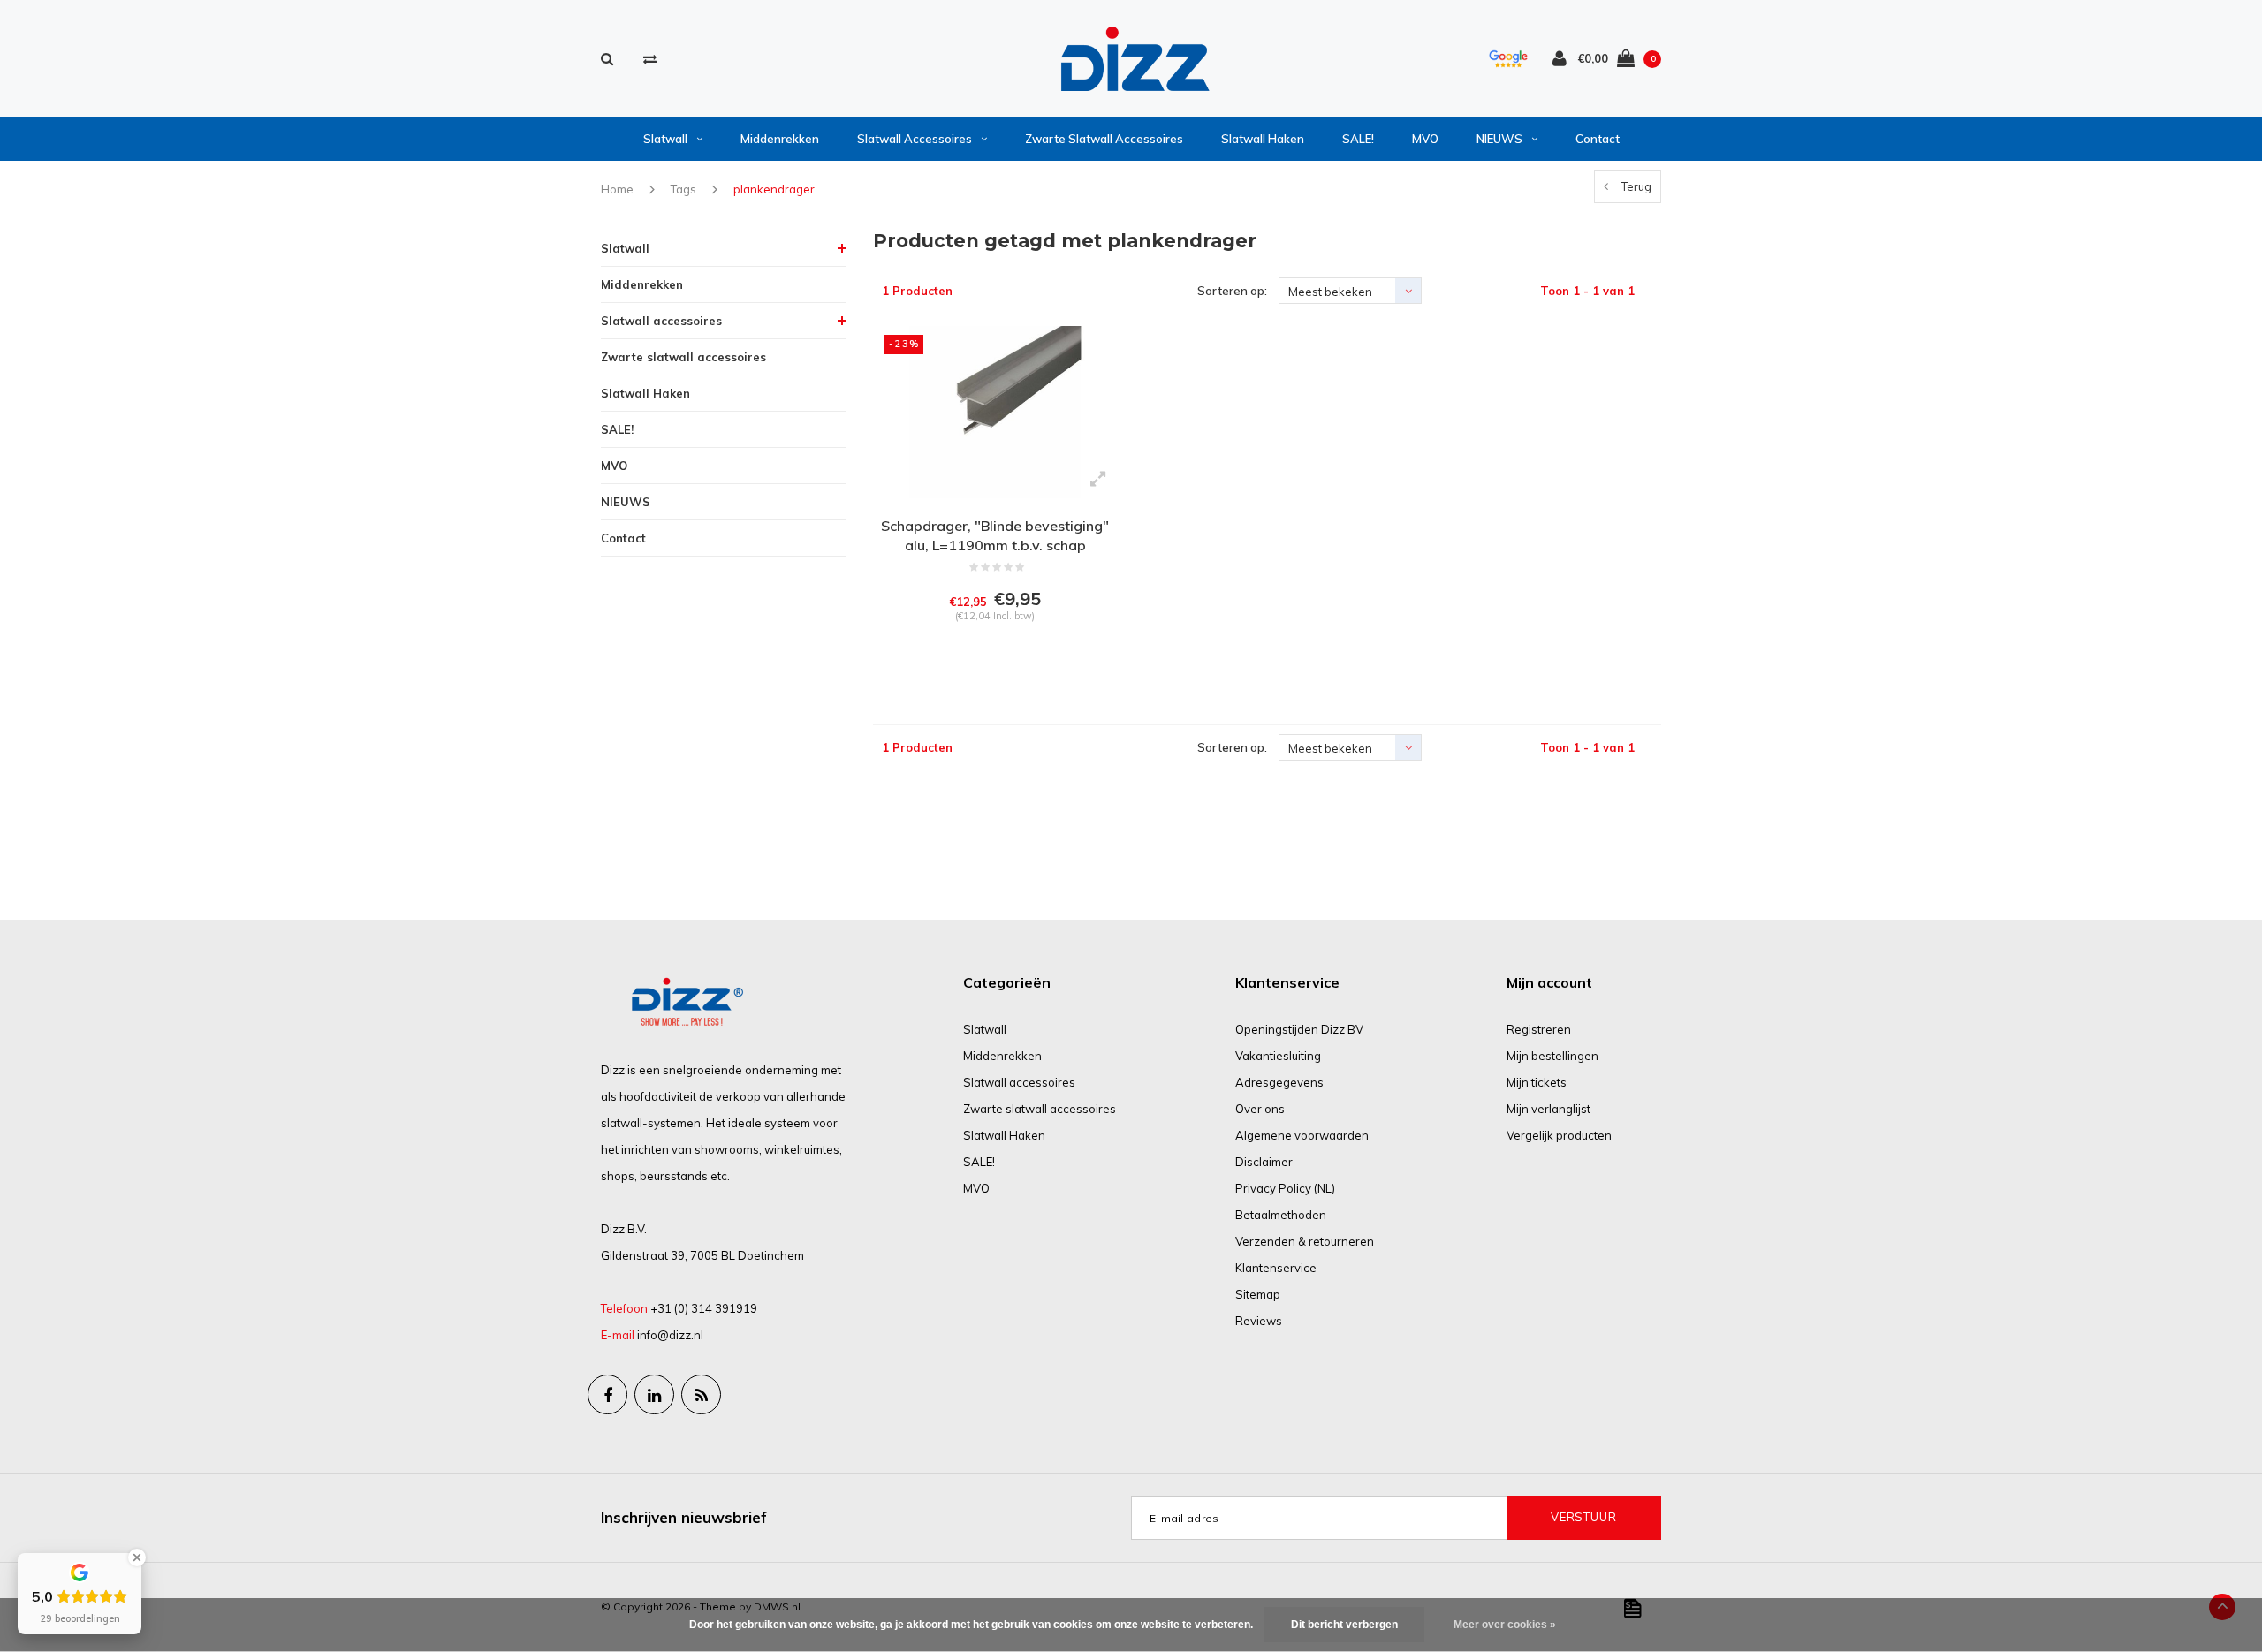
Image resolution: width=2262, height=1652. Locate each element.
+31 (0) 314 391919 (704, 1308)
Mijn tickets (1537, 1082)
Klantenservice (1276, 1268)
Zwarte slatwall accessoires (1104, 139)
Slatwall (665, 139)
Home (617, 189)
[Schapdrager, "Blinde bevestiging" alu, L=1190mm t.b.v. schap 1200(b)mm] (995, 412)
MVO (1425, 139)
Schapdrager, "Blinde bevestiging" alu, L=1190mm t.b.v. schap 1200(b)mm (995, 537)
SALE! (1358, 139)
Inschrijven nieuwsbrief (684, 1517)
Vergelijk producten (1559, 1135)
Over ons (1260, 1109)
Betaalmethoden (1281, 1215)
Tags (683, 189)
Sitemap (1258, 1294)
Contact (1598, 139)
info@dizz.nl (670, 1335)
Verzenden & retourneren (1305, 1241)
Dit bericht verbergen (1344, 1625)
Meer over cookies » (1505, 1625)
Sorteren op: (1232, 291)
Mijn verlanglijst (1548, 1109)
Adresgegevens (1279, 1082)
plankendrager (774, 189)
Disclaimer (1264, 1162)
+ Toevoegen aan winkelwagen (993, 661)
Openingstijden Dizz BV (1299, 1029)
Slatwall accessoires (915, 139)
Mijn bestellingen (1552, 1056)
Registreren (1539, 1029)
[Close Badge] (137, 1557)
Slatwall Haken (1263, 139)
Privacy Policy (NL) (1285, 1188)
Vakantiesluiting (1278, 1056)
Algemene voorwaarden (1302, 1135)
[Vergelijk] (650, 59)
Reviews (1259, 1321)
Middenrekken (780, 139)
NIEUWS (1499, 139)
